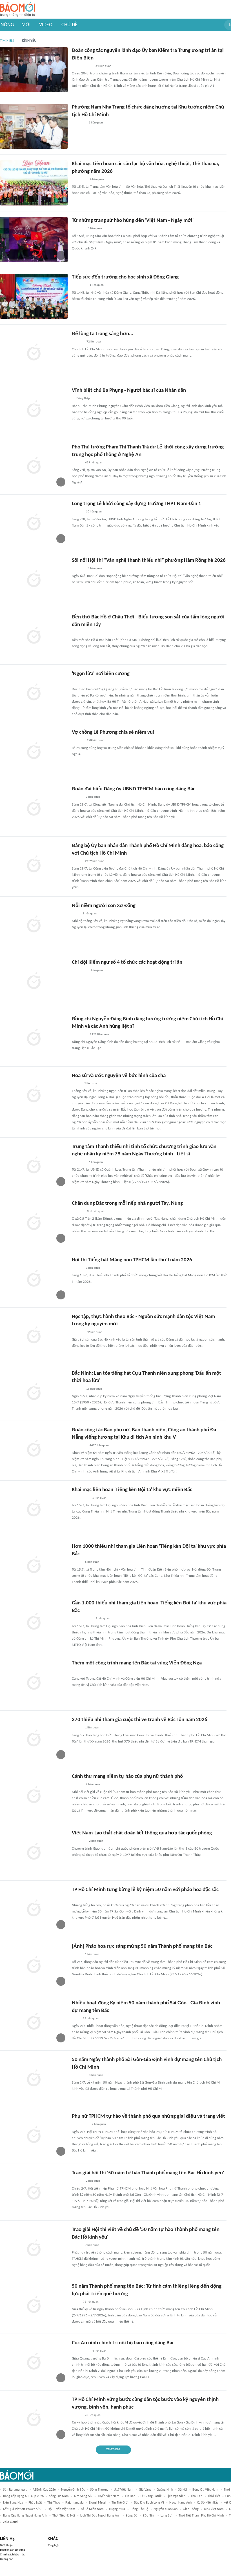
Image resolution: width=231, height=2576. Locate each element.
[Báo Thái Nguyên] (79, 180)
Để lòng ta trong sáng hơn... (103, 334)
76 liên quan (91, 2302)
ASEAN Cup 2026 (44, 2490)
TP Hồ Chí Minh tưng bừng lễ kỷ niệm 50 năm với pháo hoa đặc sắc (145, 1890)
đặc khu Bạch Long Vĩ (149, 2503)
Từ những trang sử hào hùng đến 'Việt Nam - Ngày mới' (133, 221)
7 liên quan (92, 2245)
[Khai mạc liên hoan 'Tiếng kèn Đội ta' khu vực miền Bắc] (34, 1509)
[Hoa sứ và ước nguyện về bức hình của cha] (34, 1095)
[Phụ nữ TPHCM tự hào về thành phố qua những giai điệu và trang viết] (34, 2135)
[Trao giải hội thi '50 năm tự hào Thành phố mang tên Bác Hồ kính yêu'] (34, 2192)
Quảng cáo (7, 2559)
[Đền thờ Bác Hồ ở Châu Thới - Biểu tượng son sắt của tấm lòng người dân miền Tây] (34, 636)
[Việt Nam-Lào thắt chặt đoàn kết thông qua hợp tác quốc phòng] (34, 1852)
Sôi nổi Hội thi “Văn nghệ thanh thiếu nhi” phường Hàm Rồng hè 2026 (149, 560)
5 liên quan (99, 1498)
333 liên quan (96, 1211)
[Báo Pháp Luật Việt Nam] (77, 2415)
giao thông (191, 2509)
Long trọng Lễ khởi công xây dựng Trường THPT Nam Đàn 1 (136, 504)
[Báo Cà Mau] (78, 229)
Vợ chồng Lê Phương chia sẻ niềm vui (113, 732)
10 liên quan (94, 512)
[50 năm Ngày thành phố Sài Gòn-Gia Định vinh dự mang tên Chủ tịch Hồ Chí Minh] (34, 2079)
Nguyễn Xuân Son (166, 2509)
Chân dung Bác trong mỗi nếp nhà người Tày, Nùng (127, 1203)
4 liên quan (97, 179)
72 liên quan (94, 342)
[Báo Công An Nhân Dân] (80, 1898)
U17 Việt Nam (124, 2490)
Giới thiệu (6, 2545)
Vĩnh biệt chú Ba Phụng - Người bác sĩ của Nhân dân (129, 391)
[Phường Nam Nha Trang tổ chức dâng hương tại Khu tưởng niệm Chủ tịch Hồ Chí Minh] (34, 126)
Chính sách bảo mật (12, 2555)
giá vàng (145, 2490)
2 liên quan (90, 914)
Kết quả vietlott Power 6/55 (23, 2509)
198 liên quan (95, 740)
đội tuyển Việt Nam (61, 2509)
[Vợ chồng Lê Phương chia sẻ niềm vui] (34, 751)
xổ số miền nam (92, 2509)
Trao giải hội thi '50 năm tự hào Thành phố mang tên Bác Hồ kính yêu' (148, 2173)
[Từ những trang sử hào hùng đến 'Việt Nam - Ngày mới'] (34, 240)
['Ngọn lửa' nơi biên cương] (34, 693)
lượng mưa (117, 2509)
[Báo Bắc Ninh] (77, 1389)
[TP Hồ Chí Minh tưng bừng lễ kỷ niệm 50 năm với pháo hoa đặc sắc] (34, 1909)
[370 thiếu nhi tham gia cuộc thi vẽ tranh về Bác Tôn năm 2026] (34, 1739)
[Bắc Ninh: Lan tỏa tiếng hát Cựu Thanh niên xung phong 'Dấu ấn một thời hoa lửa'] (34, 1392)
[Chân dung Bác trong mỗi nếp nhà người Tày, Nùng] (34, 1222)
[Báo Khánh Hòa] (79, 123)
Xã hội (183, 2490)
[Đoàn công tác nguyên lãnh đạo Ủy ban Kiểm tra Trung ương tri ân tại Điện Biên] (34, 70)
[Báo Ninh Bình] (79, 1162)
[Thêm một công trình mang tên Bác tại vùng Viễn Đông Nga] (34, 1682)
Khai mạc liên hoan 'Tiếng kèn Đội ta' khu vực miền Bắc (132, 1490)
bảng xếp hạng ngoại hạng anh (25, 2516)
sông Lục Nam (59, 2496)
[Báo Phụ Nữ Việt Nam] (80, 2125)
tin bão (130, 2496)
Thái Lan (196, 2496)
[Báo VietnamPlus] (79, 1671)
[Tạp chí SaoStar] (78, 741)
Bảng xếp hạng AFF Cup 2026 (23, 2496)
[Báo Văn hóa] (77, 1562)
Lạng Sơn (167, 2516)
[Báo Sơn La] (80, 1498)
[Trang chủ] (18, 9)
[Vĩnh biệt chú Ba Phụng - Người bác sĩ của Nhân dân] (34, 410)
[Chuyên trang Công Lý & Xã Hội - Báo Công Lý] (75, 914)
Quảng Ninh (165, 2490)
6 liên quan (96, 1162)
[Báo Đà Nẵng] (79, 286)
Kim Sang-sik (83, 2496)
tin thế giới (120, 2503)
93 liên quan (91, 2019)
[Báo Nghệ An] (77, 512)
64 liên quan (103, 66)
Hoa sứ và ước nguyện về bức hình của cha (119, 1076)
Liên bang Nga (13, 2503)
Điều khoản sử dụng (13, 2550)
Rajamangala (75, 2503)
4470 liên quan (99, 1446)
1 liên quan (96, 123)
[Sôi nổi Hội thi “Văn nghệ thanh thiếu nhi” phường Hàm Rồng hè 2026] (34, 580)
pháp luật (35, 2503)
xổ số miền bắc (208, 2503)
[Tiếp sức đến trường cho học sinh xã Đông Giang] (34, 296)
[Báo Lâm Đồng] (78, 1211)
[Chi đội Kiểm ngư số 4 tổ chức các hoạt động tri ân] (34, 981)
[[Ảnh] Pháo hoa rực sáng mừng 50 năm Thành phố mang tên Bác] (34, 1965)
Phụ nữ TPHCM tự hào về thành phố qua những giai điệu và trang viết (148, 2116)
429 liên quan (94, 463)
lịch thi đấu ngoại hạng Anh (100, 2516)
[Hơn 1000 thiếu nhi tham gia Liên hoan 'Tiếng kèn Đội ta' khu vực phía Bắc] (34, 1565)
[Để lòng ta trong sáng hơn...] (34, 353)
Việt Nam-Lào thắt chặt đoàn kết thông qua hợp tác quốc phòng (142, 1833)
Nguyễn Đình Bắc (73, 2490)
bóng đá (132, 2516)
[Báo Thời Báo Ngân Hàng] (79, 633)
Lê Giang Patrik (151, 2496)
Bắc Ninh (149, 2516)
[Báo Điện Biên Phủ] (82, 66)
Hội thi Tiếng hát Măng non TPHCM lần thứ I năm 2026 (132, 1260)
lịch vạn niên (176, 2496)
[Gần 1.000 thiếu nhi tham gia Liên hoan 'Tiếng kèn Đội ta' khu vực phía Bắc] (34, 1622)
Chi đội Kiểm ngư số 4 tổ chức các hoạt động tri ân (127, 962)
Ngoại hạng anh (180, 2503)
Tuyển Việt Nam (108, 2496)
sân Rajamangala (15, 2490)
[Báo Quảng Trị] (80, 682)
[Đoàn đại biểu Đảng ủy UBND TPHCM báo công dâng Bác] (34, 808)
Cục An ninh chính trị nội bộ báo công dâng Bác (123, 2343)
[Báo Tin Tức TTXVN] (76, 2019)
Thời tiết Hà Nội (64, 2516)
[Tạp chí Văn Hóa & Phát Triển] (76, 1084)
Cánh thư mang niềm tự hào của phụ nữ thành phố (127, 1776)
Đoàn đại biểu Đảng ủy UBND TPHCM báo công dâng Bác (134, 789)
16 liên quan (94, 1389)
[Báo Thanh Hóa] (78, 569)
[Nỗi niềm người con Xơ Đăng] (34, 925)
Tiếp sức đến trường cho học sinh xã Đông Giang (125, 277)
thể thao (54, 2503)
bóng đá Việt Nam (205, 2490)
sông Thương (99, 2490)
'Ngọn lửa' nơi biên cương (101, 674)
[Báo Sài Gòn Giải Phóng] (77, 797)
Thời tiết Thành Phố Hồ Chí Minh (201, 2516)
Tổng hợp (53, 2545)
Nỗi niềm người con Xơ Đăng (104, 906)
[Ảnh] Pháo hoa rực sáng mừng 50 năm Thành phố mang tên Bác (142, 1946)
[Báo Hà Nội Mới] (77, 342)
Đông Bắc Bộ (139, 2509)
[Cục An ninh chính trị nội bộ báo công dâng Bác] (34, 2362)
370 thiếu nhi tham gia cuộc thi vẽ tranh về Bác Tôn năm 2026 (140, 1720)
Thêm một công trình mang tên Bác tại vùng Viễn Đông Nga (137, 1663)
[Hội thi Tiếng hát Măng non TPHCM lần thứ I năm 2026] (34, 1279)
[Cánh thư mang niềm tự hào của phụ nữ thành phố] (34, 1796)
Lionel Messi (98, 2503)
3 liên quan (95, 228)
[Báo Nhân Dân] (77, 463)
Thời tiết (214, 2496)
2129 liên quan (95, 861)
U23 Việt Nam (214, 2509)
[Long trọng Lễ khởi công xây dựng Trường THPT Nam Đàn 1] (34, 523)
